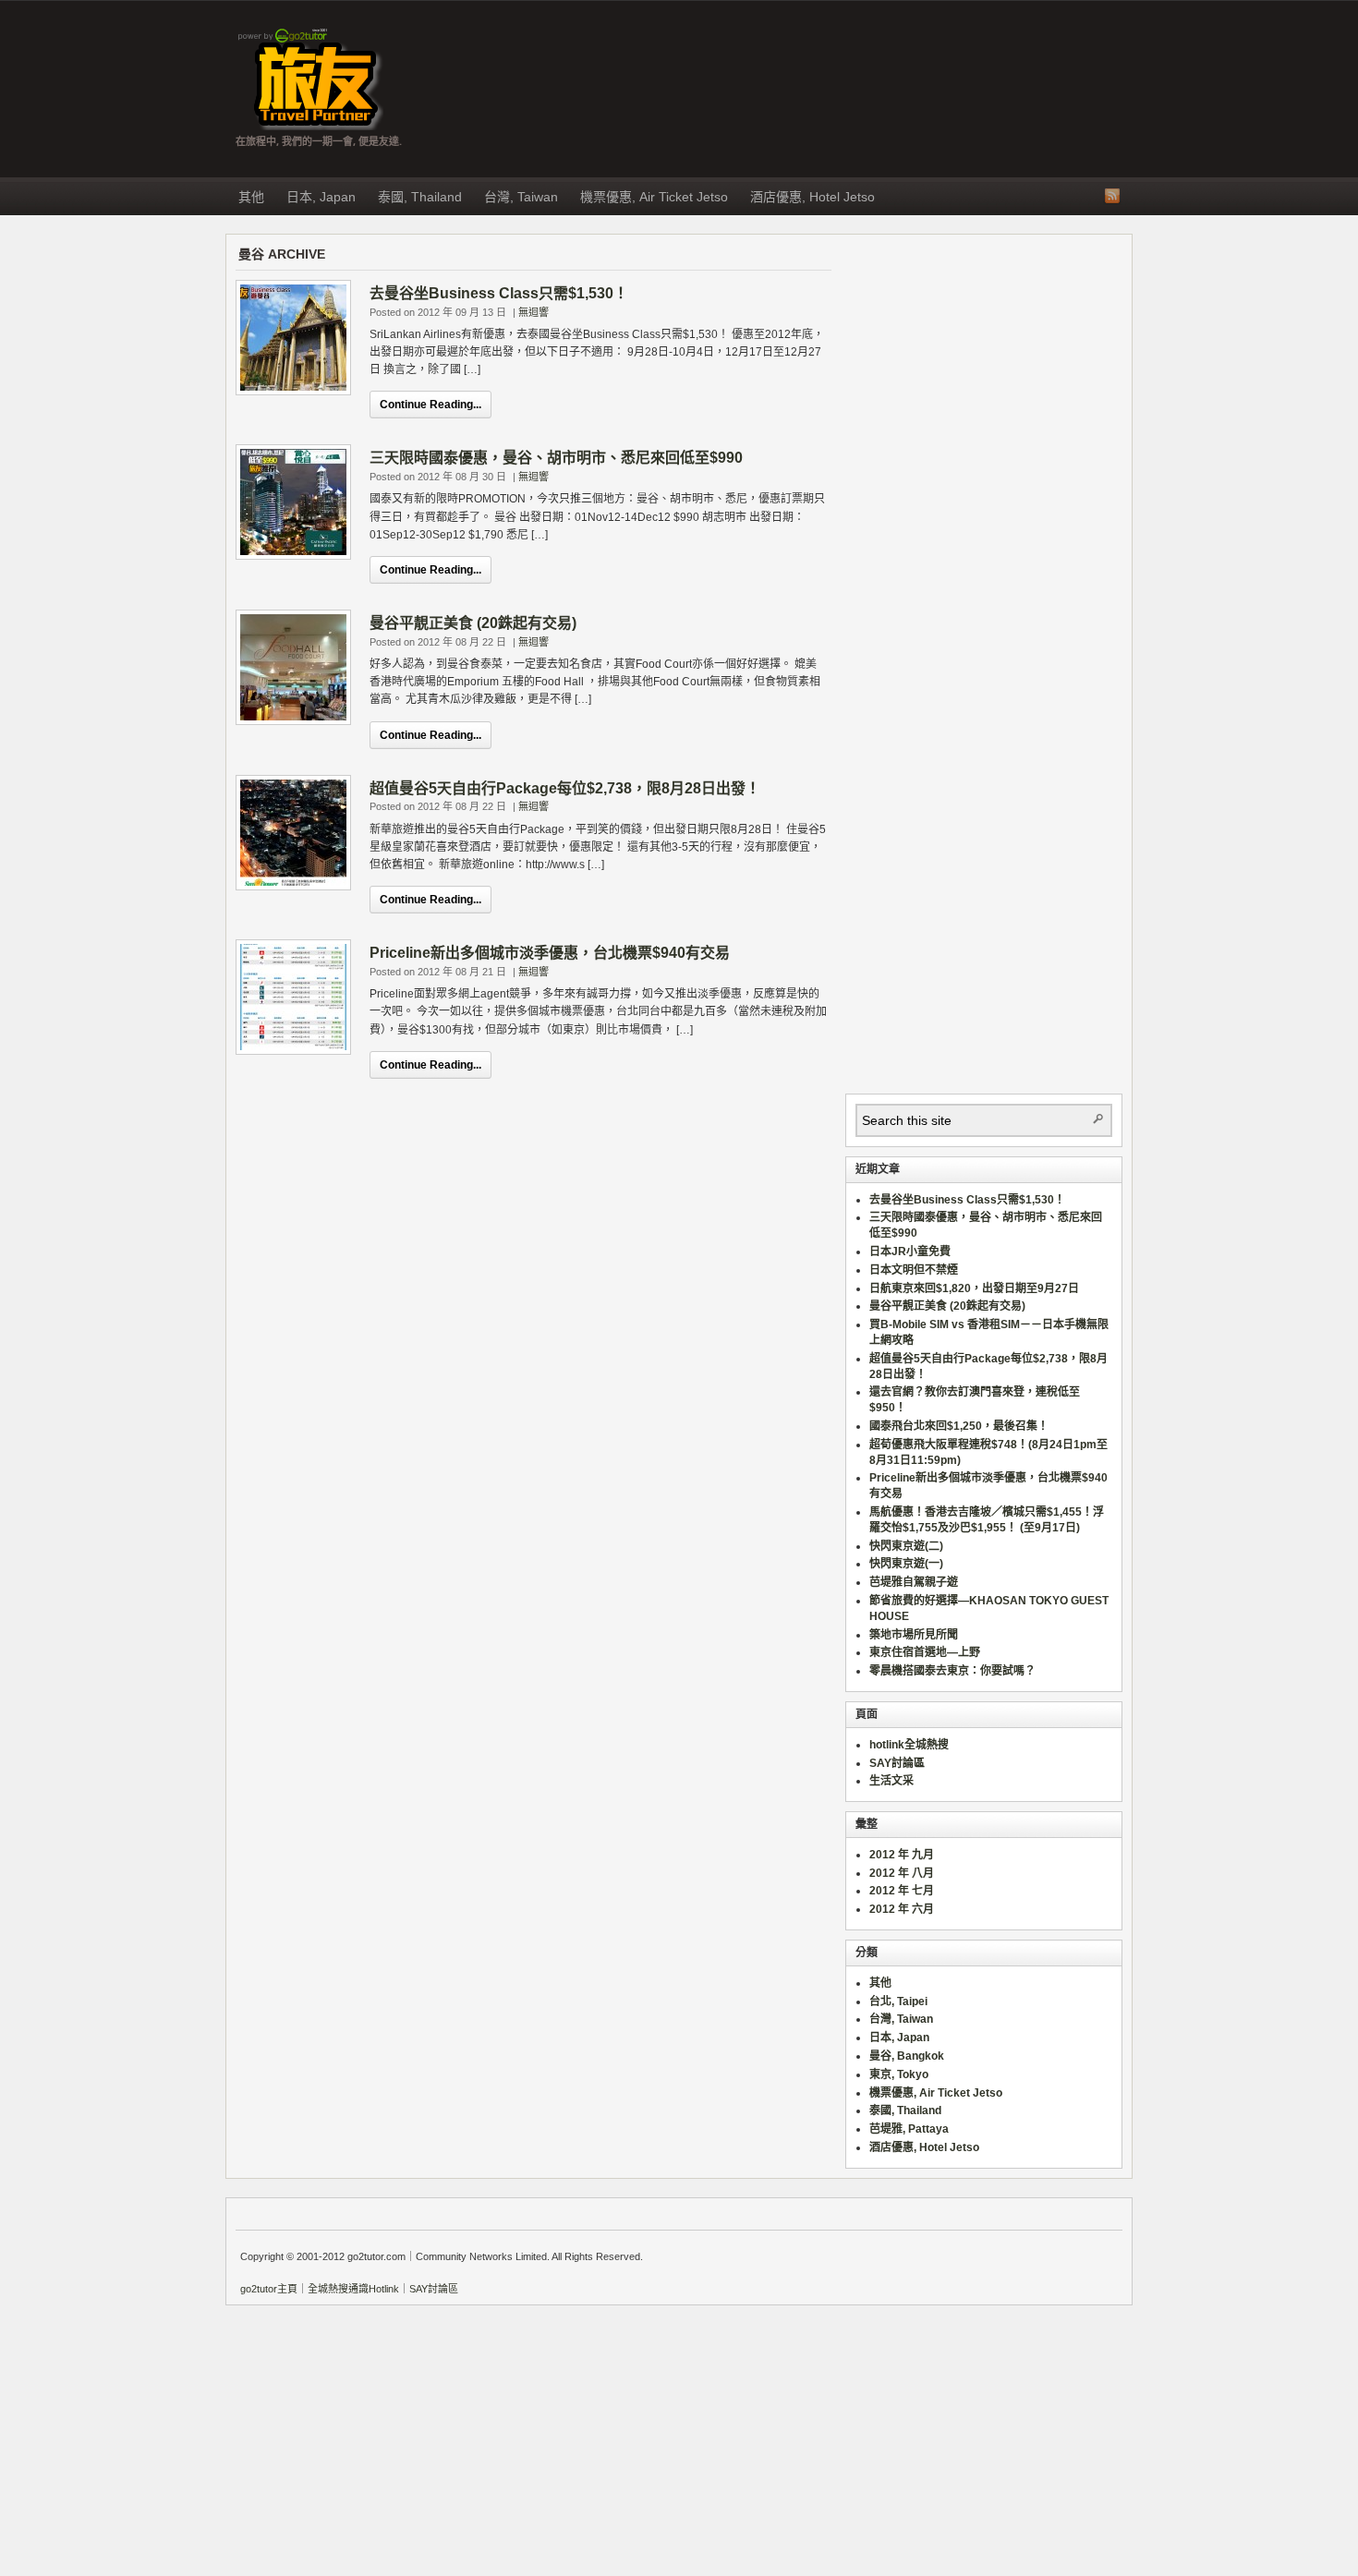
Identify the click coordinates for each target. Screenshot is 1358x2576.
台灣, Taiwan (521, 197)
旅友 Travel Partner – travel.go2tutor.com (309, 79)
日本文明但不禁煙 (914, 1270)
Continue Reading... (430, 405)
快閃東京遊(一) (906, 1564)
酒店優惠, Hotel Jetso (812, 197)
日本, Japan (321, 197)
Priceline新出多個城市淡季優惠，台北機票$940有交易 (550, 953)
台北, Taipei (898, 2002)
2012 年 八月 (902, 1873)
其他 (251, 197)
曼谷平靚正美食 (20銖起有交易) (473, 623)
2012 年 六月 (902, 1909)
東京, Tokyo (899, 2074)
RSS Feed (1112, 196)
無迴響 (533, 312)
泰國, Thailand (420, 197)
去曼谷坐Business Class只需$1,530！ (499, 293)
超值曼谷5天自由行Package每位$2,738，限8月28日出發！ (565, 788)
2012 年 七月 (902, 1891)
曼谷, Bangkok (907, 2056)
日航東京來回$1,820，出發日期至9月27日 (974, 1288)
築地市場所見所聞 (914, 1635)
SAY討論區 (897, 1763)
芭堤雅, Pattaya (909, 2129)
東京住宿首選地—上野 (925, 1652)
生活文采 (891, 1781)
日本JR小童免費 (910, 1252)
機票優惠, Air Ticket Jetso (654, 197)
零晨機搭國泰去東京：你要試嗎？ (952, 1671)
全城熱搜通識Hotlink (353, 2289)
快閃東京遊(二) (906, 1546)
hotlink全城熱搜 (909, 1745)
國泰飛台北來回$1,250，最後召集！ (959, 1426)
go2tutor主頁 (269, 2289)
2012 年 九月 (902, 1855)
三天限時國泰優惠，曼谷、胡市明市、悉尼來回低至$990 (556, 458)
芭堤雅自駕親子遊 (914, 1582)
